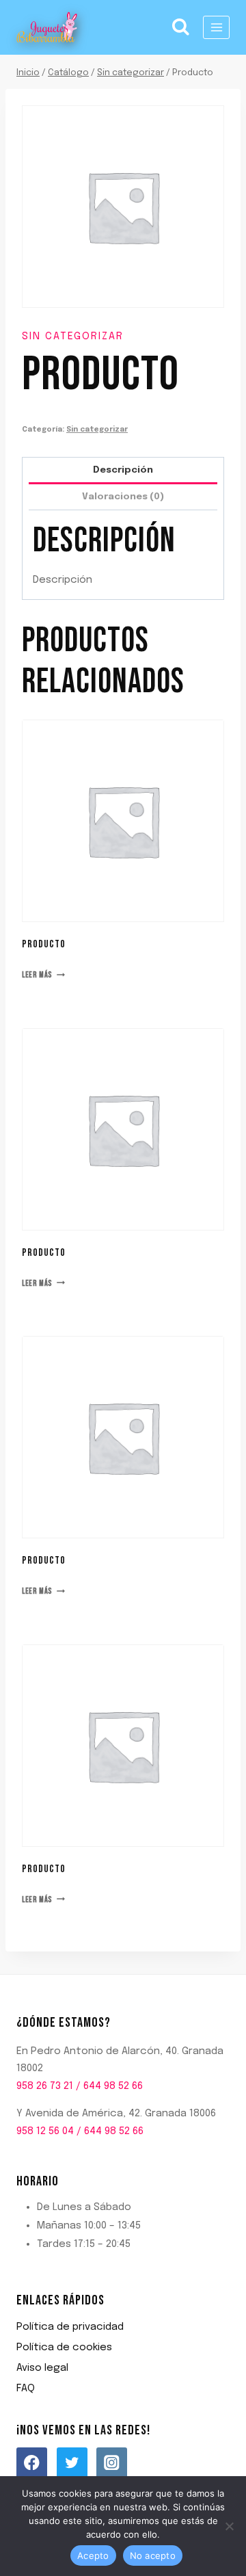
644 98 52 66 (113, 2086)
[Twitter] (72, 2463)
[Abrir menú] (216, 27)
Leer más (37, 975)
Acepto (93, 2555)
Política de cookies (64, 2348)
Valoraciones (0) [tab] (123, 497)
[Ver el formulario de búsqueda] (181, 27)
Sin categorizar (73, 337)
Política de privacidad (70, 2327)
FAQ (26, 2389)
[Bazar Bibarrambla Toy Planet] (47, 27)
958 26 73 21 (45, 2086)
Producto (44, 944)
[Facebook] (32, 2463)
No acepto (153, 2555)
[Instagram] (112, 2463)
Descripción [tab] (123, 470)
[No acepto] (229, 2526)
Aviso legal (42, 2368)
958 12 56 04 (45, 2131)
